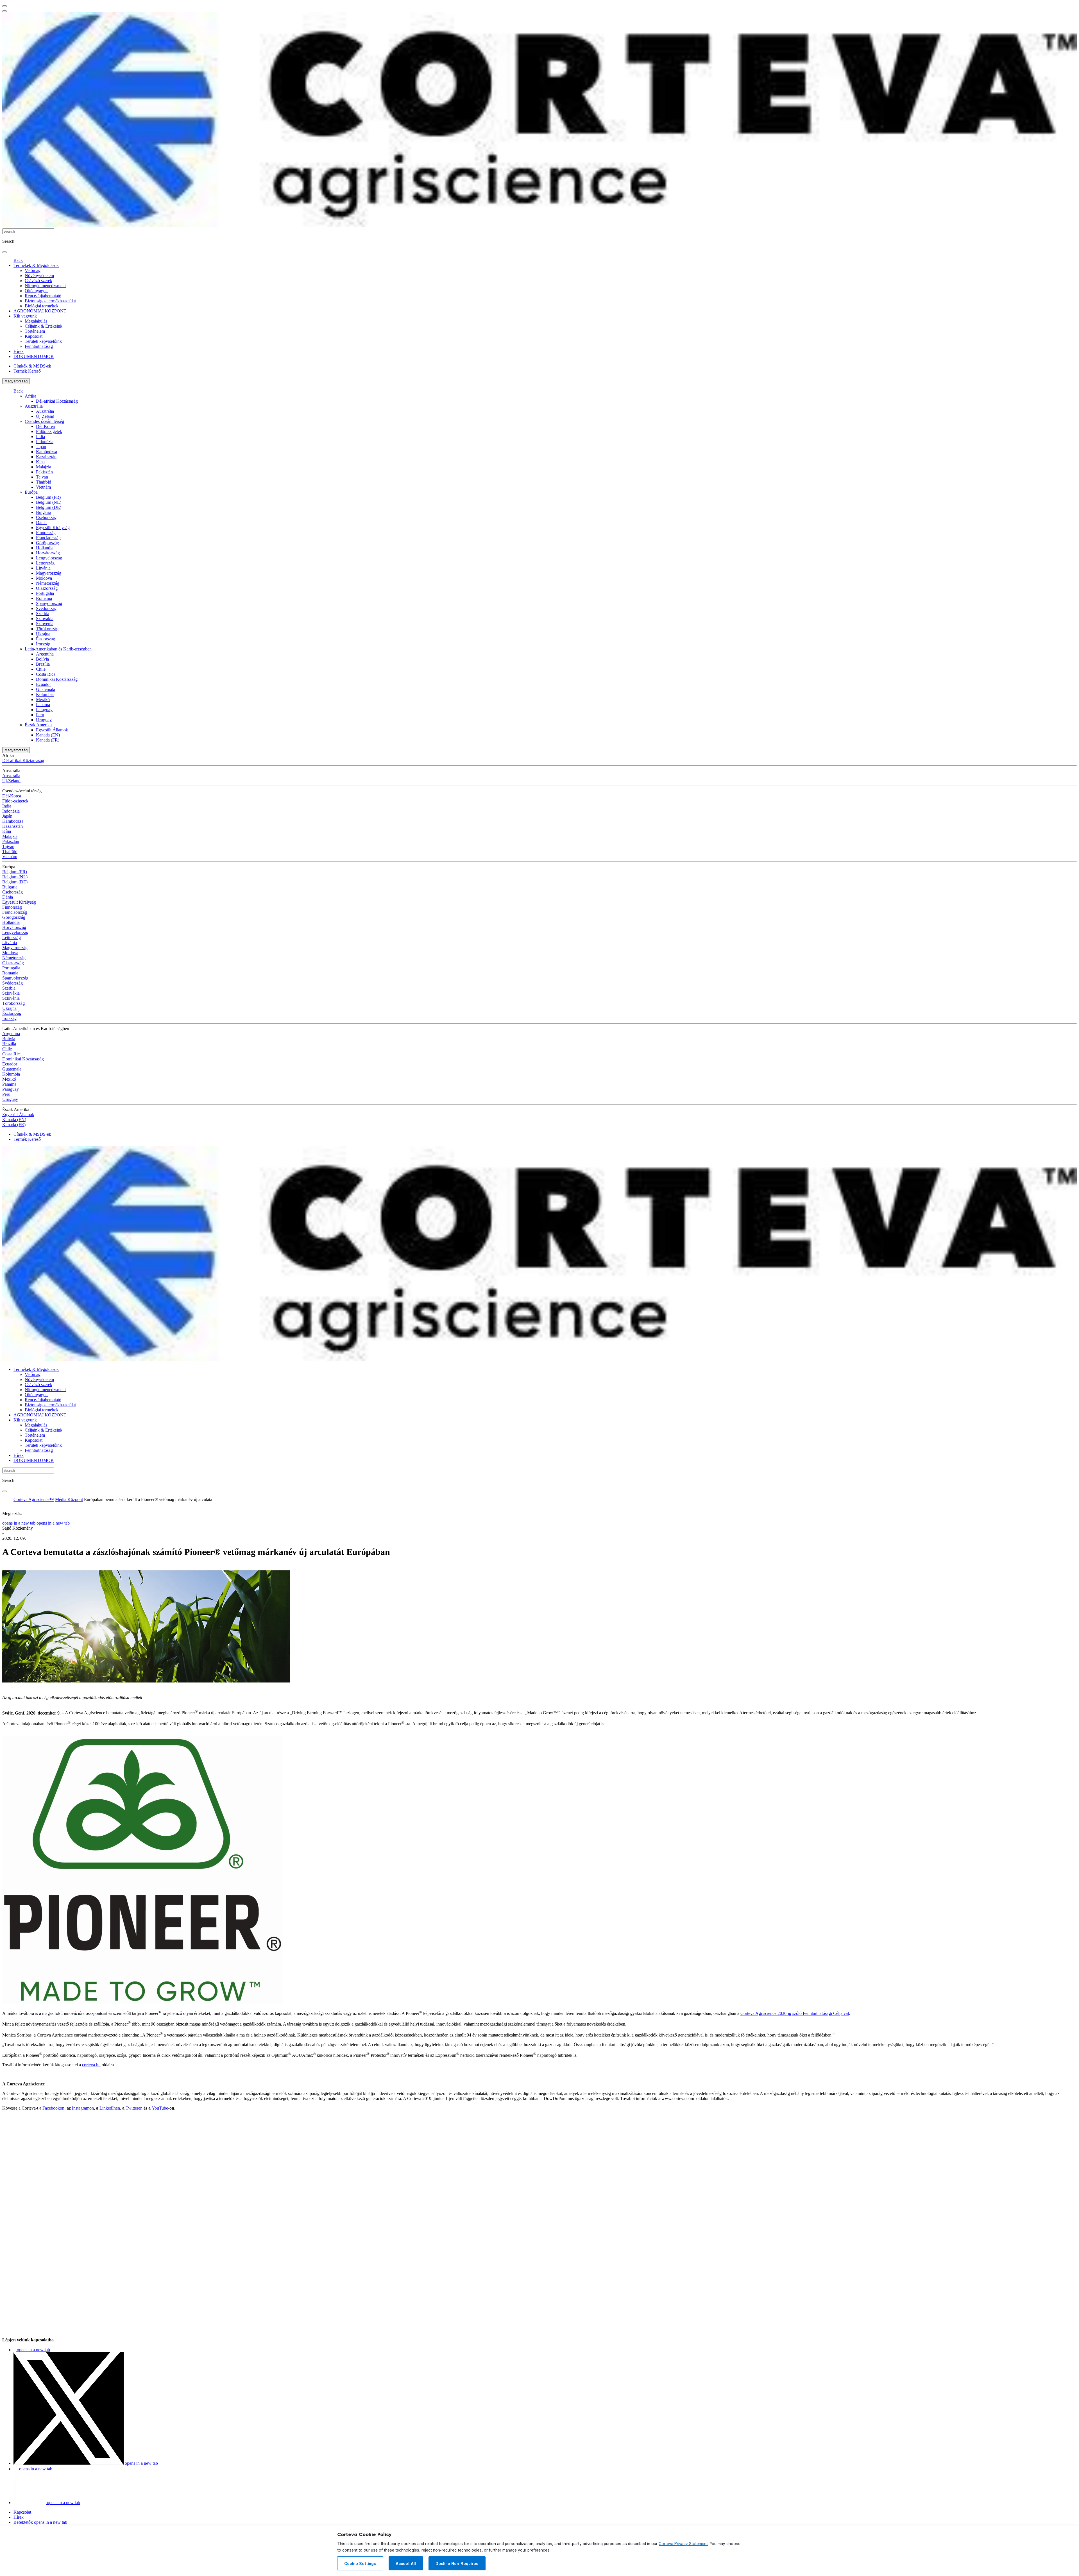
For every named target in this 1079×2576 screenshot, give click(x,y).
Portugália (45, 593)
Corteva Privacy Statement (683, 2544)
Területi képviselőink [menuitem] (43, 341)
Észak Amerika (38, 725)
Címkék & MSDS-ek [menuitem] (32, 366)
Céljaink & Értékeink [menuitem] (44, 326)
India (40, 436)
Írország (43, 644)
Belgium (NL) (49, 502)
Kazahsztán (46, 457)
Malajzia (44, 467)
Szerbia (43, 614)
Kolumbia (45, 694)
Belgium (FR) (48, 497)
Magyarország (16, 381)
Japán (41, 447)
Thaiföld (44, 482)
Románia (44, 598)
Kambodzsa (47, 452)
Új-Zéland (45, 416)
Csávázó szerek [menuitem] (38, 281)
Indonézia (45, 442)
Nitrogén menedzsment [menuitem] (45, 286)
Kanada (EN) (48, 735)
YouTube (160, 2108)
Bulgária (44, 512)
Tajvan (42, 477)
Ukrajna (43, 634)
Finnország (46, 533)
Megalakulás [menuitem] (36, 321)
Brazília (43, 664)
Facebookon (53, 2108)
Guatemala (46, 689)
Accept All (406, 2564)
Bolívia (42, 659)
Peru (40, 715)
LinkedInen (110, 2108)
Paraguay (44, 710)
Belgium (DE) (49, 507)
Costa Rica (46, 674)
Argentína (45, 654)
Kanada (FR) (48, 740)
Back (18, 260)
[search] (4, 252)
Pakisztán (44, 472)
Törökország (47, 629)
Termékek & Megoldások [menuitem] (36, 265)
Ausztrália (34, 406)
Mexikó (43, 699)
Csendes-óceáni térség (44, 421)
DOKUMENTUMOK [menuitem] (34, 356)
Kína (40, 462)
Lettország (45, 563)
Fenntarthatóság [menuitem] (39, 346)
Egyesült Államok (52, 730)
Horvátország (48, 553)
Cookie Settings (360, 2564)
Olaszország (47, 588)
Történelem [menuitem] (35, 331)
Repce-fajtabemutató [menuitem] (43, 296)
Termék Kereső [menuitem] (27, 371)
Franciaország (48, 538)
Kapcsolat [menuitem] (34, 336)
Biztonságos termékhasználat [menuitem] (50, 301)
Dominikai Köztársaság (57, 679)
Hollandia (45, 548)
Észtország (46, 639)
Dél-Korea (45, 426)
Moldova (44, 578)
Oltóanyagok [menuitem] (36, 291)
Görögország (47, 543)
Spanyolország (49, 603)
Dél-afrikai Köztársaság (57, 401)
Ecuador (43, 684)
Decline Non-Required (457, 2564)
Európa (31, 492)
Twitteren (134, 2108)
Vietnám (43, 487)
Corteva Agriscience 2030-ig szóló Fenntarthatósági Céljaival (795, 2013)
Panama (43, 705)
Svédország (46, 608)
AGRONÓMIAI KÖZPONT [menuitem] (40, 311)
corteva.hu (91, 2065)
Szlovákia (45, 619)
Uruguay (44, 720)
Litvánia (43, 568)
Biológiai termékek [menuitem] (42, 306)
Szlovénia (45, 624)
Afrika (30, 396)
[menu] (4, 6)
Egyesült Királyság (53, 528)
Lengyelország (49, 558)
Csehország (46, 517)
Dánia (41, 522)
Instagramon (83, 2108)
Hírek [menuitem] (19, 351)
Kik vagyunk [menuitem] (25, 316)
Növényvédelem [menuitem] (39, 275)
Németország (48, 583)
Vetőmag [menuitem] (33, 270)
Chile (41, 669)
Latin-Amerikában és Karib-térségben (58, 649)
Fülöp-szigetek (49, 431)
